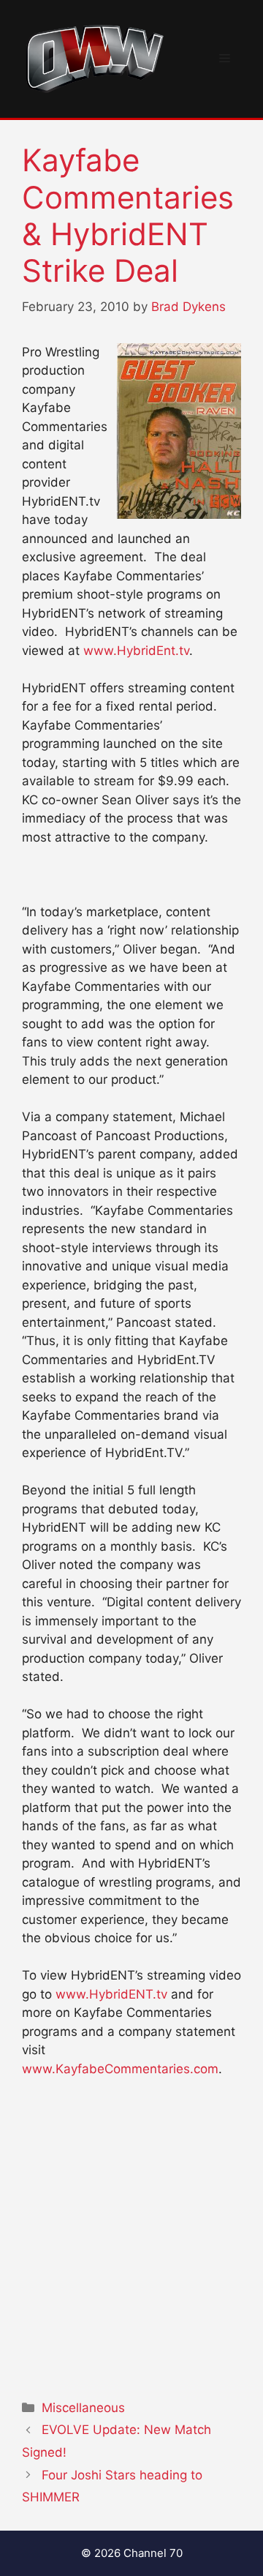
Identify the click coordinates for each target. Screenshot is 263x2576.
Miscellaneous (83, 2408)
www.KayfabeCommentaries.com (120, 2069)
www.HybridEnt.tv (136, 651)
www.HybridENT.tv (111, 1994)
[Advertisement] (131, 2235)
